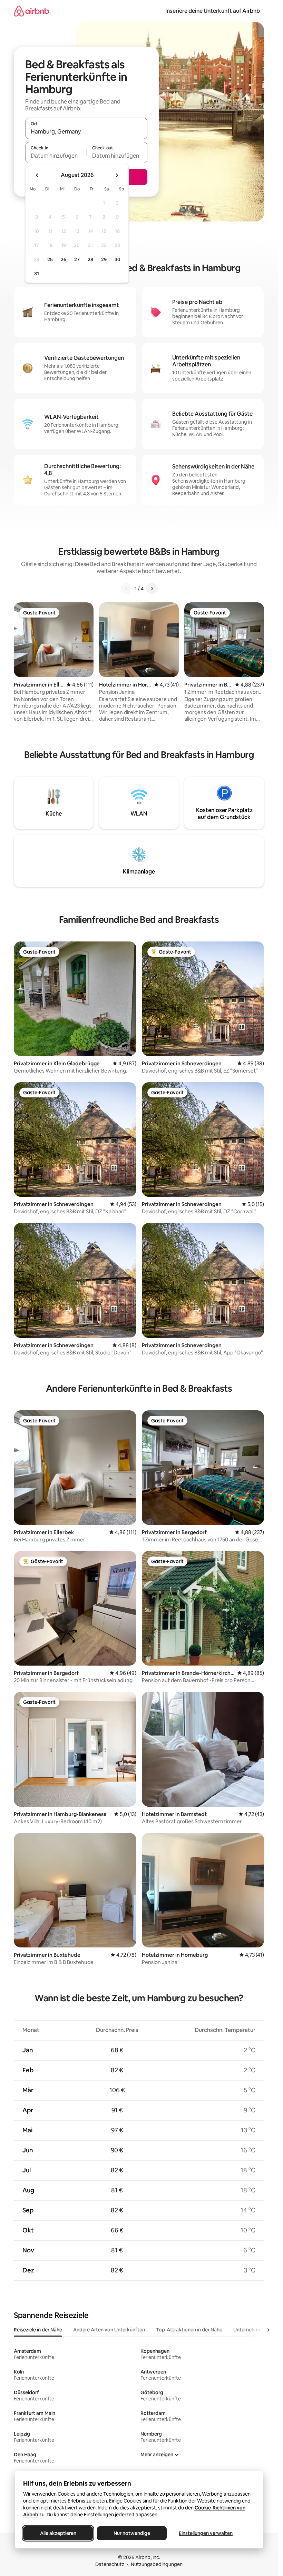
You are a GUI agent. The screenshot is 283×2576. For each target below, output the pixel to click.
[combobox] (86, 131)
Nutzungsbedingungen (157, 2564)
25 (50, 259)
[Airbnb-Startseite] (31, 11)
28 (90, 259)
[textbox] (56, 156)
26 (64, 259)
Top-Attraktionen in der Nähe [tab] (189, 2330)
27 (77, 259)
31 (37, 274)
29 (104, 259)
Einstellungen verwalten (206, 2533)
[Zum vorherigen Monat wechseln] (37, 175)
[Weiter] (152, 589)
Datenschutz (110, 2564)
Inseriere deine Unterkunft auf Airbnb (213, 11)
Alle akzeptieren (58, 2533)
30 (118, 259)
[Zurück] (126, 589)
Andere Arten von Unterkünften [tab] (109, 2330)
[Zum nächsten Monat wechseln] (117, 175)
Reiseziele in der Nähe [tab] (38, 2330)
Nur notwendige (132, 2533)
